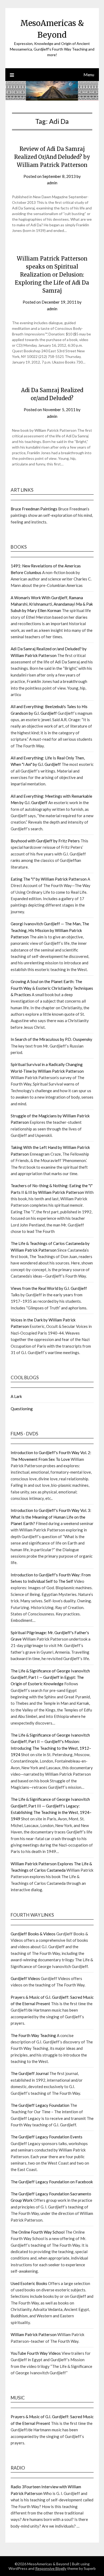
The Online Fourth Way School (38, 2232)
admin (52, 183)
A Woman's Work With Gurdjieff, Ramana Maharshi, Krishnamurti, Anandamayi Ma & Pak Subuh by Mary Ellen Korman (52, 604)
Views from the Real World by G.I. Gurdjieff (49, 1288)
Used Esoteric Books (29, 2283)
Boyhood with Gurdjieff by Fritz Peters (45, 841)
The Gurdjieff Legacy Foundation (40, 2105)
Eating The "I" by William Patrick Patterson (49, 879)
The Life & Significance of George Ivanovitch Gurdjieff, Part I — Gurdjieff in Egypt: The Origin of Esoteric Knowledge (50, 1677)
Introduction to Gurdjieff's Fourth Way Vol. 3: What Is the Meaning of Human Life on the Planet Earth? (51, 1517)
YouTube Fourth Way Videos (36, 2353)
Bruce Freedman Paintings (34, 509)
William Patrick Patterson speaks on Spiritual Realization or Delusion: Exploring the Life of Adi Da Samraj (52, 275)
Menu (89, 74)
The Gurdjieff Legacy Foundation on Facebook (52, 2182)
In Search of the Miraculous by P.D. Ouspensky (51, 1039)
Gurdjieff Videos (25, 1978)
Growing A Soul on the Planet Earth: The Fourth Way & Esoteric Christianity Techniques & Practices (52, 988)
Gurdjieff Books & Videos (33, 1934)
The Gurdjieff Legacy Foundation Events (47, 2137)
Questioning (22, 1409)
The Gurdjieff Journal (30, 2073)
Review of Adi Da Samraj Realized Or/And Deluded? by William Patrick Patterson (52, 157)
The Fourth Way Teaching (33, 2035)
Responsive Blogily (51, 2568)
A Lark (16, 1396)
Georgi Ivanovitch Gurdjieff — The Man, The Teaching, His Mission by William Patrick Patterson (50, 930)
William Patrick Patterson (34, 2334)
